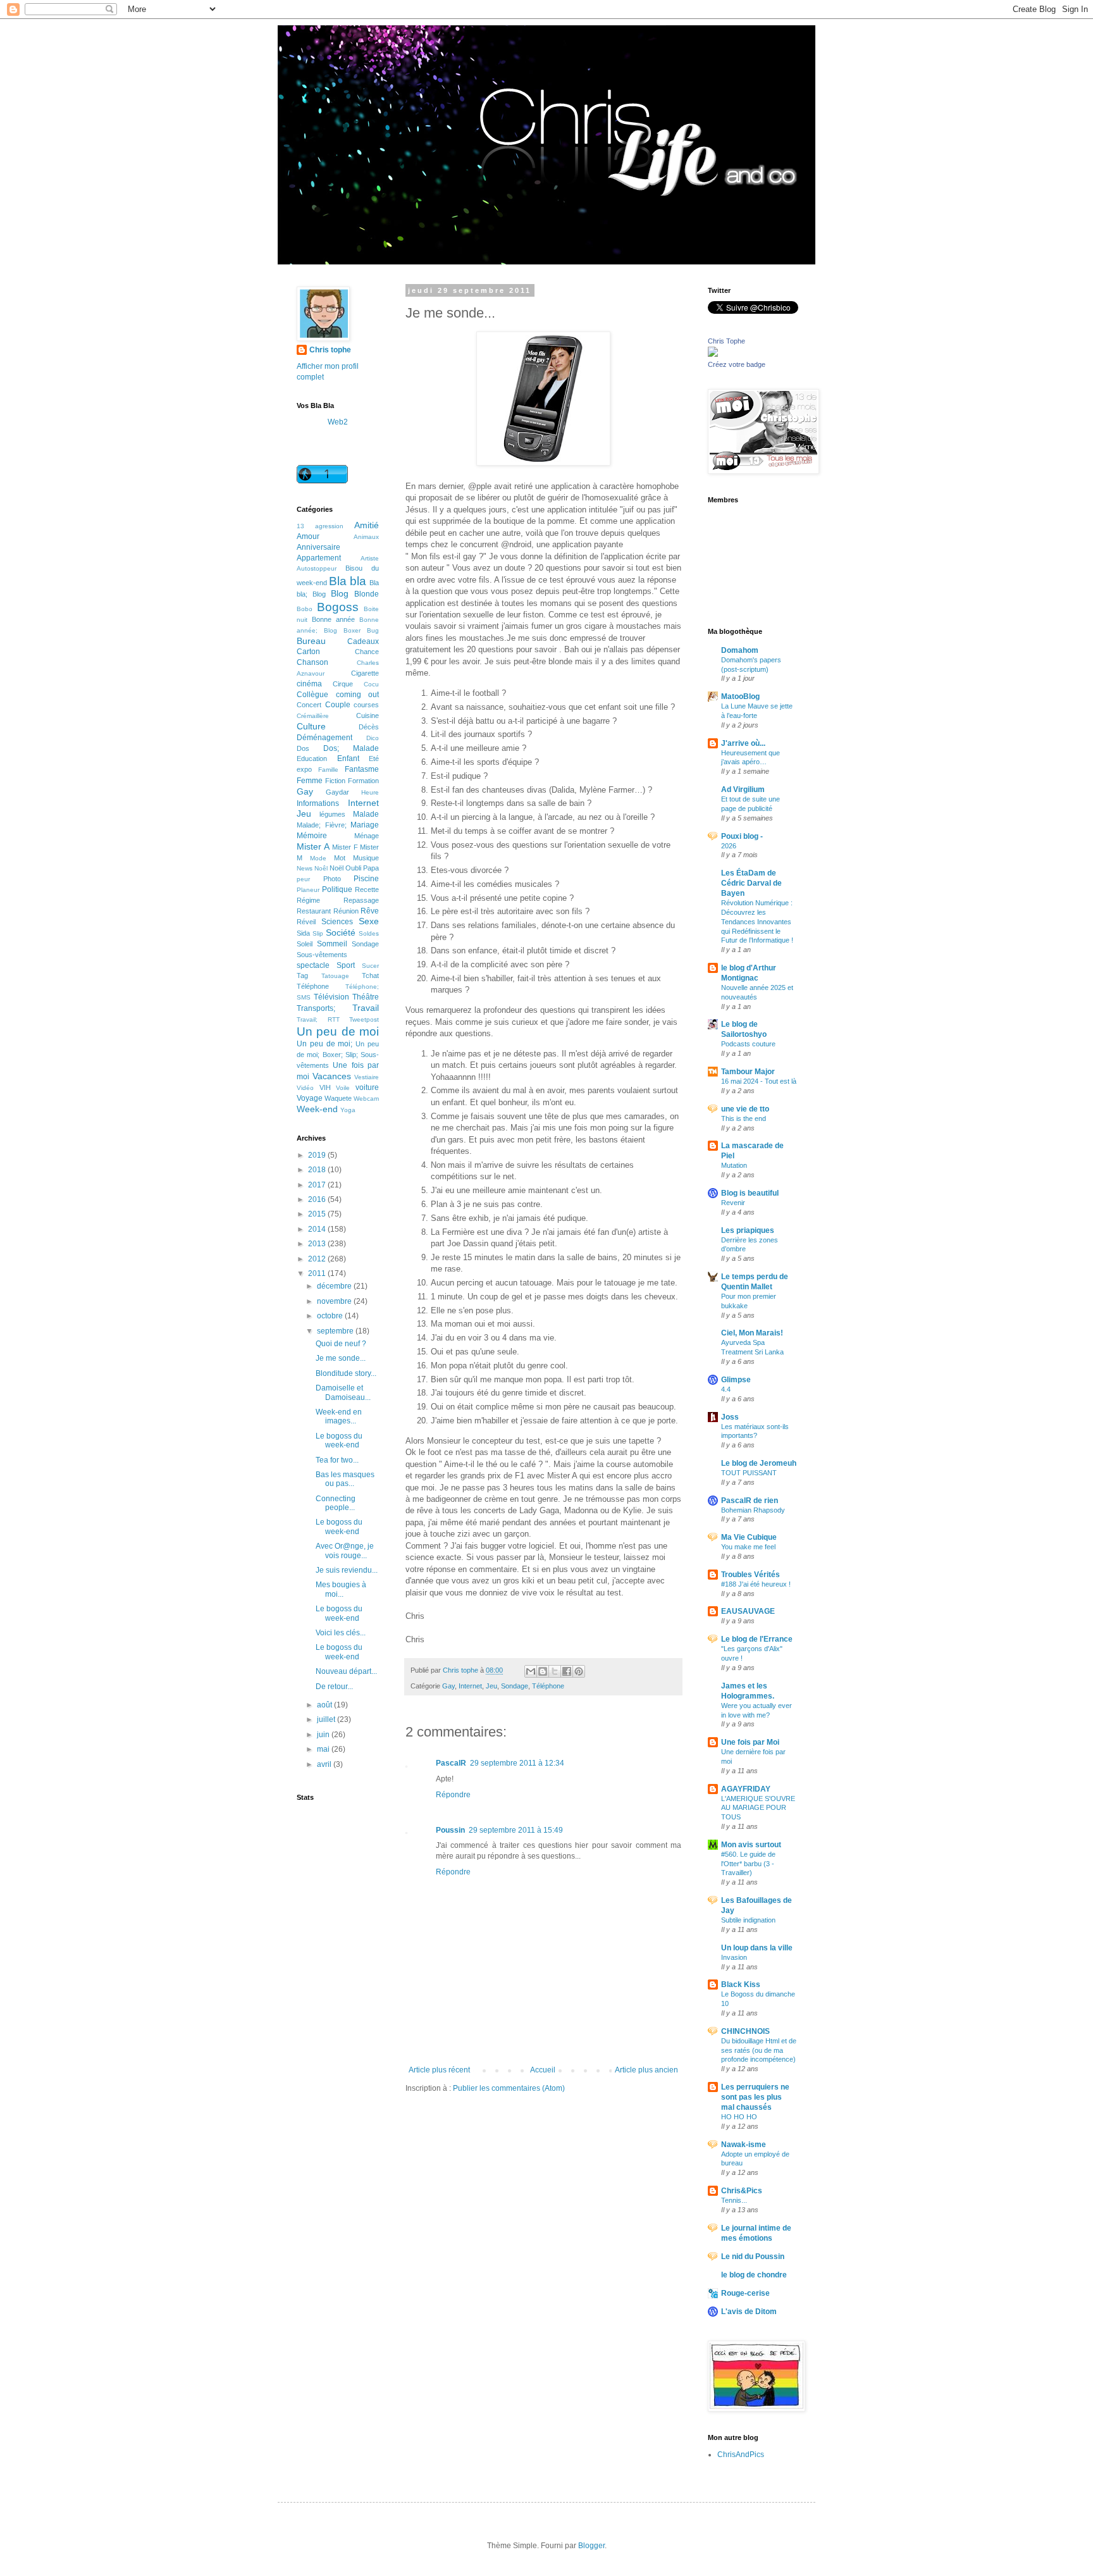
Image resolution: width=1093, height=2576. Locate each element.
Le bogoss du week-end (339, 1440)
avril (325, 1764)
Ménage (367, 836)
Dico (373, 738)
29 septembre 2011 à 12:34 (517, 1763)
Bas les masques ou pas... (345, 1479)
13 (300, 526)
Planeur (308, 890)
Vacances (332, 1076)
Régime (308, 900)
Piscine (366, 879)
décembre (335, 1286)
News (305, 868)
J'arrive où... (743, 743)
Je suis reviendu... (347, 1570)
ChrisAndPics (741, 2455)
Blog (340, 593)
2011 (318, 1273)
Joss (730, 1417)
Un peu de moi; (324, 1044)
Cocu (371, 684)
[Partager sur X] (555, 1671)
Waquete (338, 1098)
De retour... (334, 1687)
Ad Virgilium (743, 790)
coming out (358, 695)
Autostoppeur (317, 568)
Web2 (338, 422)
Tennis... (734, 2200)
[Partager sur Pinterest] (579, 1671)
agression (329, 526)
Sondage (515, 1686)
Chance (367, 652)
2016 (318, 1199)
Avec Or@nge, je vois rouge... (345, 1551)
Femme (310, 781)
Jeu (491, 1686)
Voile (343, 1088)
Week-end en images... (339, 1416)
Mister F (345, 847)
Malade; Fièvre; (322, 825)
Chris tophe (330, 350)
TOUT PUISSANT (749, 1473)
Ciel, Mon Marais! (752, 1333)
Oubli (353, 868)
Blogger (591, 2546)
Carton (308, 652)
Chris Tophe (726, 341)
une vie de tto (745, 1109)
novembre (335, 1301)
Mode (318, 858)
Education (312, 759)
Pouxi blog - (742, 836)
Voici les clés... (341, 1633)
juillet (327, 1719)
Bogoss (338, 607)
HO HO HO (739, 2117)
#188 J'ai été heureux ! (756, 1584)
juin (324, 1735)
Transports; (316, 1008)
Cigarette (365, 673)
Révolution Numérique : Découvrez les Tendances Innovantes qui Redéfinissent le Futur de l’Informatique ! (757, 921)
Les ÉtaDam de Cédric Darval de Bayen (751, 883)
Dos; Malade (351, 748)
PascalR (451, 1763)
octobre (331, 1316)
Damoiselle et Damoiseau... (343, 1392)
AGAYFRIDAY (746, 1789)
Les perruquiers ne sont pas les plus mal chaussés (755, 2097)
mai (324, 1749)
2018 (318, 1170)
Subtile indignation (748, 1920)
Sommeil (332, 944)
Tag (302, 975)
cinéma (309, 684)
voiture (367, 1087)
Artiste (370, 558)
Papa (371, 868)
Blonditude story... (346, 1373)
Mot (340, 858)
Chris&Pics (742, 2191)
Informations (318, 803)
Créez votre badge (737, 364)
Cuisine (367, 715)
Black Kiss (741, 1985)
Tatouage (335, 976)
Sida (303, 933)
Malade (366, 814)
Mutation (734, 1165)
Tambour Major (748, 1072)
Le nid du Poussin (753, 2257)
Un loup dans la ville (757, 1948)
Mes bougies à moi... (341, 1589)
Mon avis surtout (751, 1845)
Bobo (305, 609)
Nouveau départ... (346, 1671)
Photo (332, 879)
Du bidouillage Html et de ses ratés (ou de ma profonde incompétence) (759, 2050)
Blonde (367, 594)
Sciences (337, 922)
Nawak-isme (744, 2145)
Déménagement (324, 738)
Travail (366, 1008)
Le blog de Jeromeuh (759, 1463)
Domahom (740, 650)
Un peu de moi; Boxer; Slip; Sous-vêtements (338, 1055)
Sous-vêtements (322, 955)
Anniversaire (318, 547)
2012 (318, 1259)
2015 (318, 1214)
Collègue (312, 695)
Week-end (317, 1109)
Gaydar (337, 792)
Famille (328, 770)
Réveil (306, 922)
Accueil (543, 2070)
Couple (338, 705)
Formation (363, 781)
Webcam (366, 1099)
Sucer (370, 966)
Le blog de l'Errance (757, 1639)
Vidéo (305, 1088)
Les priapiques (748, 1230)
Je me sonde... (341, 1358)
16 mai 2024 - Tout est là (759, 1081)
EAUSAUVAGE (748, 1611)
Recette (367, 889)
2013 (318, 1244)
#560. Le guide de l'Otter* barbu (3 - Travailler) (748, 1864)
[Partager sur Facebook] (567, 1671)
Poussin (450, 1830)
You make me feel (748, 1547)
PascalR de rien (750, 1501)
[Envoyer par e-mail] (531, 1671)
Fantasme (362, 769)
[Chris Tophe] (713, 354)
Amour (308, 536)
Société (341, 932)
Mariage (365, 825)
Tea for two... (337, 1460)
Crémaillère (313, 716)
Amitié (367, 525)
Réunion (346, 911)
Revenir (733, 1203)
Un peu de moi (338, 1031)
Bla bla (348, 581)
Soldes (369, 933)
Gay (448, 1686)
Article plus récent (439, 2070)
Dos (303, 748)
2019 (318, 1155)
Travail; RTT (318, 1019)
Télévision (331, 997)
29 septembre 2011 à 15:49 (516, 1830)
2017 (318, 1185)
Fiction (335, 781)
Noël (337, 868)
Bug (373, 630)
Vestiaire (367, 1077)
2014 (318, 1229)
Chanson (312, 662)
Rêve (370, 911)
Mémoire (312, 836)
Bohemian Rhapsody (753, 1510)
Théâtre (366, 997)
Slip (318, 933)
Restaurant (314, 911)
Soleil (305, 944)
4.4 (726, 1389)
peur (303, 879)
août (325, 1705)
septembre (336, 1331)
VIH (325, 1087)
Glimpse (736, 1380)
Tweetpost (364, 1019)
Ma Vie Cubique (749, 1537)
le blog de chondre (754, 2275)
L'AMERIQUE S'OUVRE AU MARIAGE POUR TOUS (758, 1808)
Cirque (343, 684)
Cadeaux (363, 641)
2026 (729, 846)
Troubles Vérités (750, 1575)
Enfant (348, 759)
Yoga (348, 1110)
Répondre (453, 1795)
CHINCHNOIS (745, 2031)
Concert (309, 705)
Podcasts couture (748, 1044)
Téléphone (548, 1686)
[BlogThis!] (543, 1671)
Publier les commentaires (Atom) (509, 2088)
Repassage (361, 900)
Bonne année (333, 619)
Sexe (369, 921)
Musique (366, 858)
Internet (470, 1686)
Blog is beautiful (750, 1193)
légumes (332, 814)
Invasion (734, 1957)
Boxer (352, 630)
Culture (311, 726)
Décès (369, 727)
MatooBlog (740, 697)
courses (366, 705)
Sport (346, 965)
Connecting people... (336, 1503)
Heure (370, 792)
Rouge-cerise (745, 2293)
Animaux (366, 537)
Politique (337, 889)
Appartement (319, 558)
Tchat (370, 975)
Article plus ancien (646, 2070)
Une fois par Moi (750, 1742)
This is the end (744, 1118)
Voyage (310, 1098)
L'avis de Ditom (749, 2312)
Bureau (311, 641)
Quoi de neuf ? (341, 1344)
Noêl (321, 868)
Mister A (313, 846)
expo (304, 769)
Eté (374, 759)
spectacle (313, 965)
